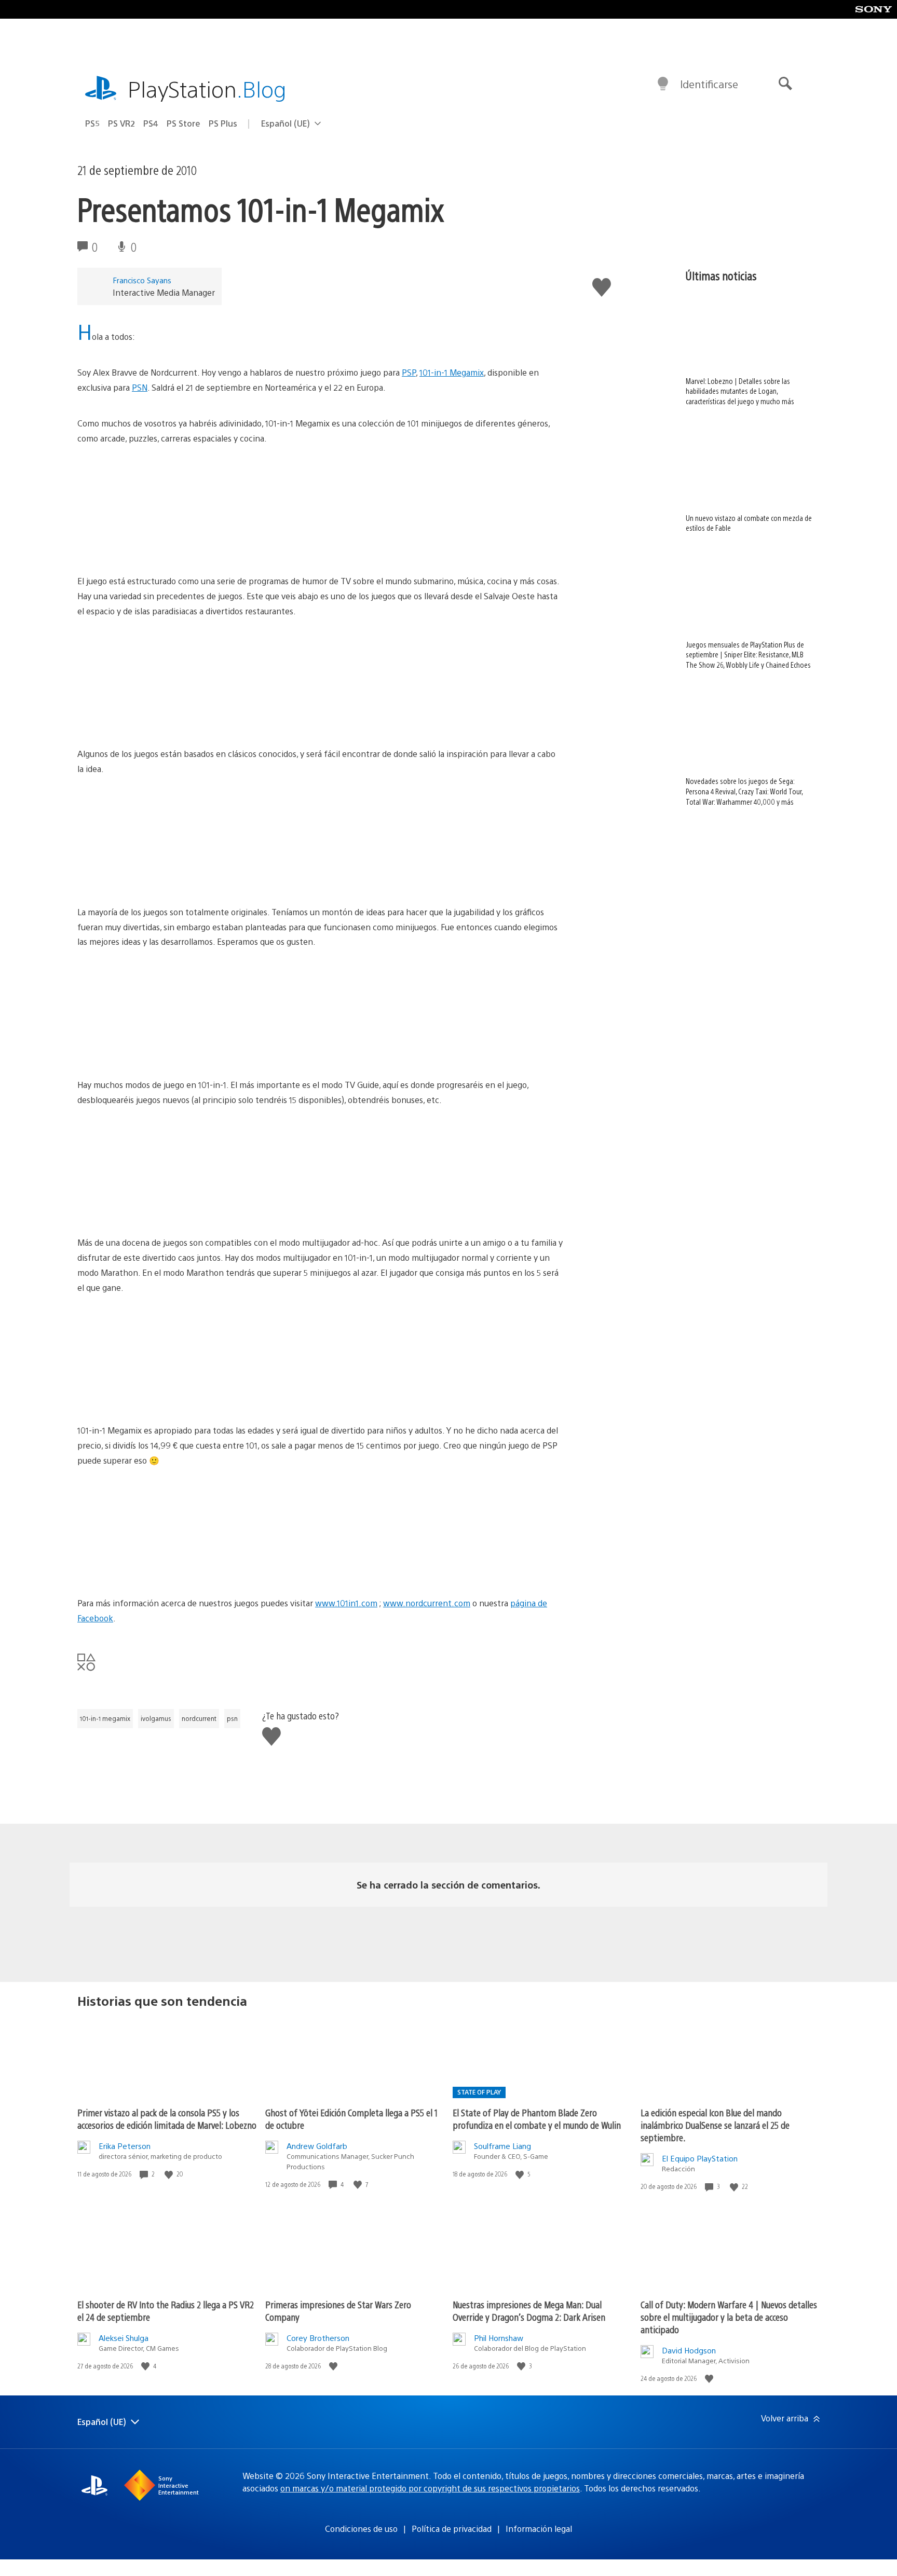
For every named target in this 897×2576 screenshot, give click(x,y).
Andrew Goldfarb (317, 2146)
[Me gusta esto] (170, 2174)
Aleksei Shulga (124, 2338)
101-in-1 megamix (105, 1718)
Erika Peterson (125, 2146)
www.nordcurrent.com (427, 1603)
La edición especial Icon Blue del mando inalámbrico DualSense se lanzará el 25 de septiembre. (715, 2125)
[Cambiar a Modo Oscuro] (663, 84)
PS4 (151, 123)
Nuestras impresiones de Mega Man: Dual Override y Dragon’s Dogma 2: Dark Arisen (529, 2311)
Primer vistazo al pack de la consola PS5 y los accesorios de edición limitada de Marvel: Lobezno (167, 2119)
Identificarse (709, 84)
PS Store (184, 123)
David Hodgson (689, 2350)
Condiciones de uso (361, 2529)
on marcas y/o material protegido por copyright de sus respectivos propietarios (430, 2488)
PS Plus (223, 123)
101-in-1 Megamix (452, 372)
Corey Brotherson (318, 2338)
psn (232, 1718)
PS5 (92, 123)
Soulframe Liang (502, 2146)
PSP (409, 372)
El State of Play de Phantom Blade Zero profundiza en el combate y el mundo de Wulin (537, 2119)
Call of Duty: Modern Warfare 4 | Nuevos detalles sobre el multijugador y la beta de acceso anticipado (729, 2317)
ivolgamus (156, 1718)
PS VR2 (121, 123)
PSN (140, 387)
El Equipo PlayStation (700, 2158)
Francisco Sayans (142, 280)
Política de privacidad (452, 2529)
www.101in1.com (346, 1603)
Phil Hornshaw (499, 2338)
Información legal (539, 2529)
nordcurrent (199, 1718)
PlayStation (207, 88)
